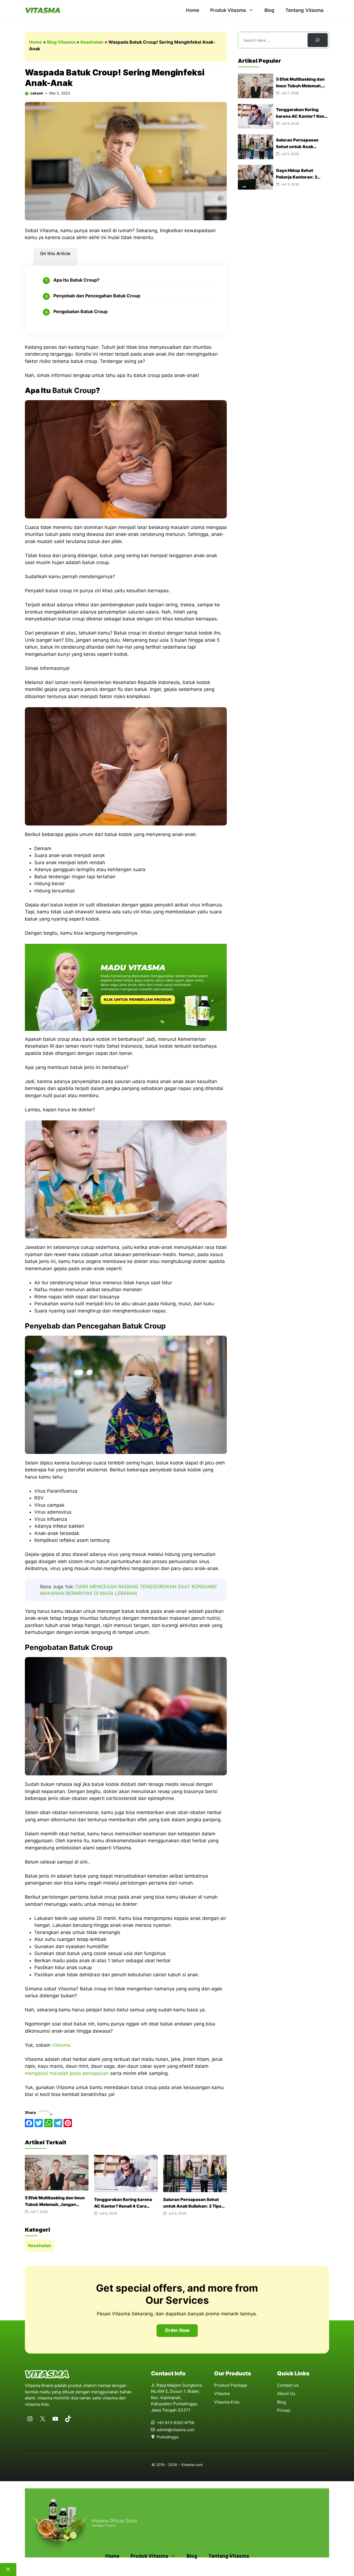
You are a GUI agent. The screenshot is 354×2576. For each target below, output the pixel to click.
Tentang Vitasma (304, 10)
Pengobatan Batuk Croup (80, 311)
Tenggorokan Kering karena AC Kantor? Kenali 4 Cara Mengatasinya (123, 2206)
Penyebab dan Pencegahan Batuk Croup (97, 296)
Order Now (177, 2330)
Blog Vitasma (61, 42)
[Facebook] (29, 2123)
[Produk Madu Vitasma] (126, 1029)
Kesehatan (92, 42)
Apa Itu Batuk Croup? (76, 280)
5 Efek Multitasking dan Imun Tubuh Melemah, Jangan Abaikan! (55, 2204)
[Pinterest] (68, 2123)
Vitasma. (63, 2045)
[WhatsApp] (48, 2123)
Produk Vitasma (228, 10)
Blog (269, 10)
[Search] (318, 40)
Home (192, 10)
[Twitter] (39, 2123)
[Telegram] (58, 2123)
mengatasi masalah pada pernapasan (67, 2073)
